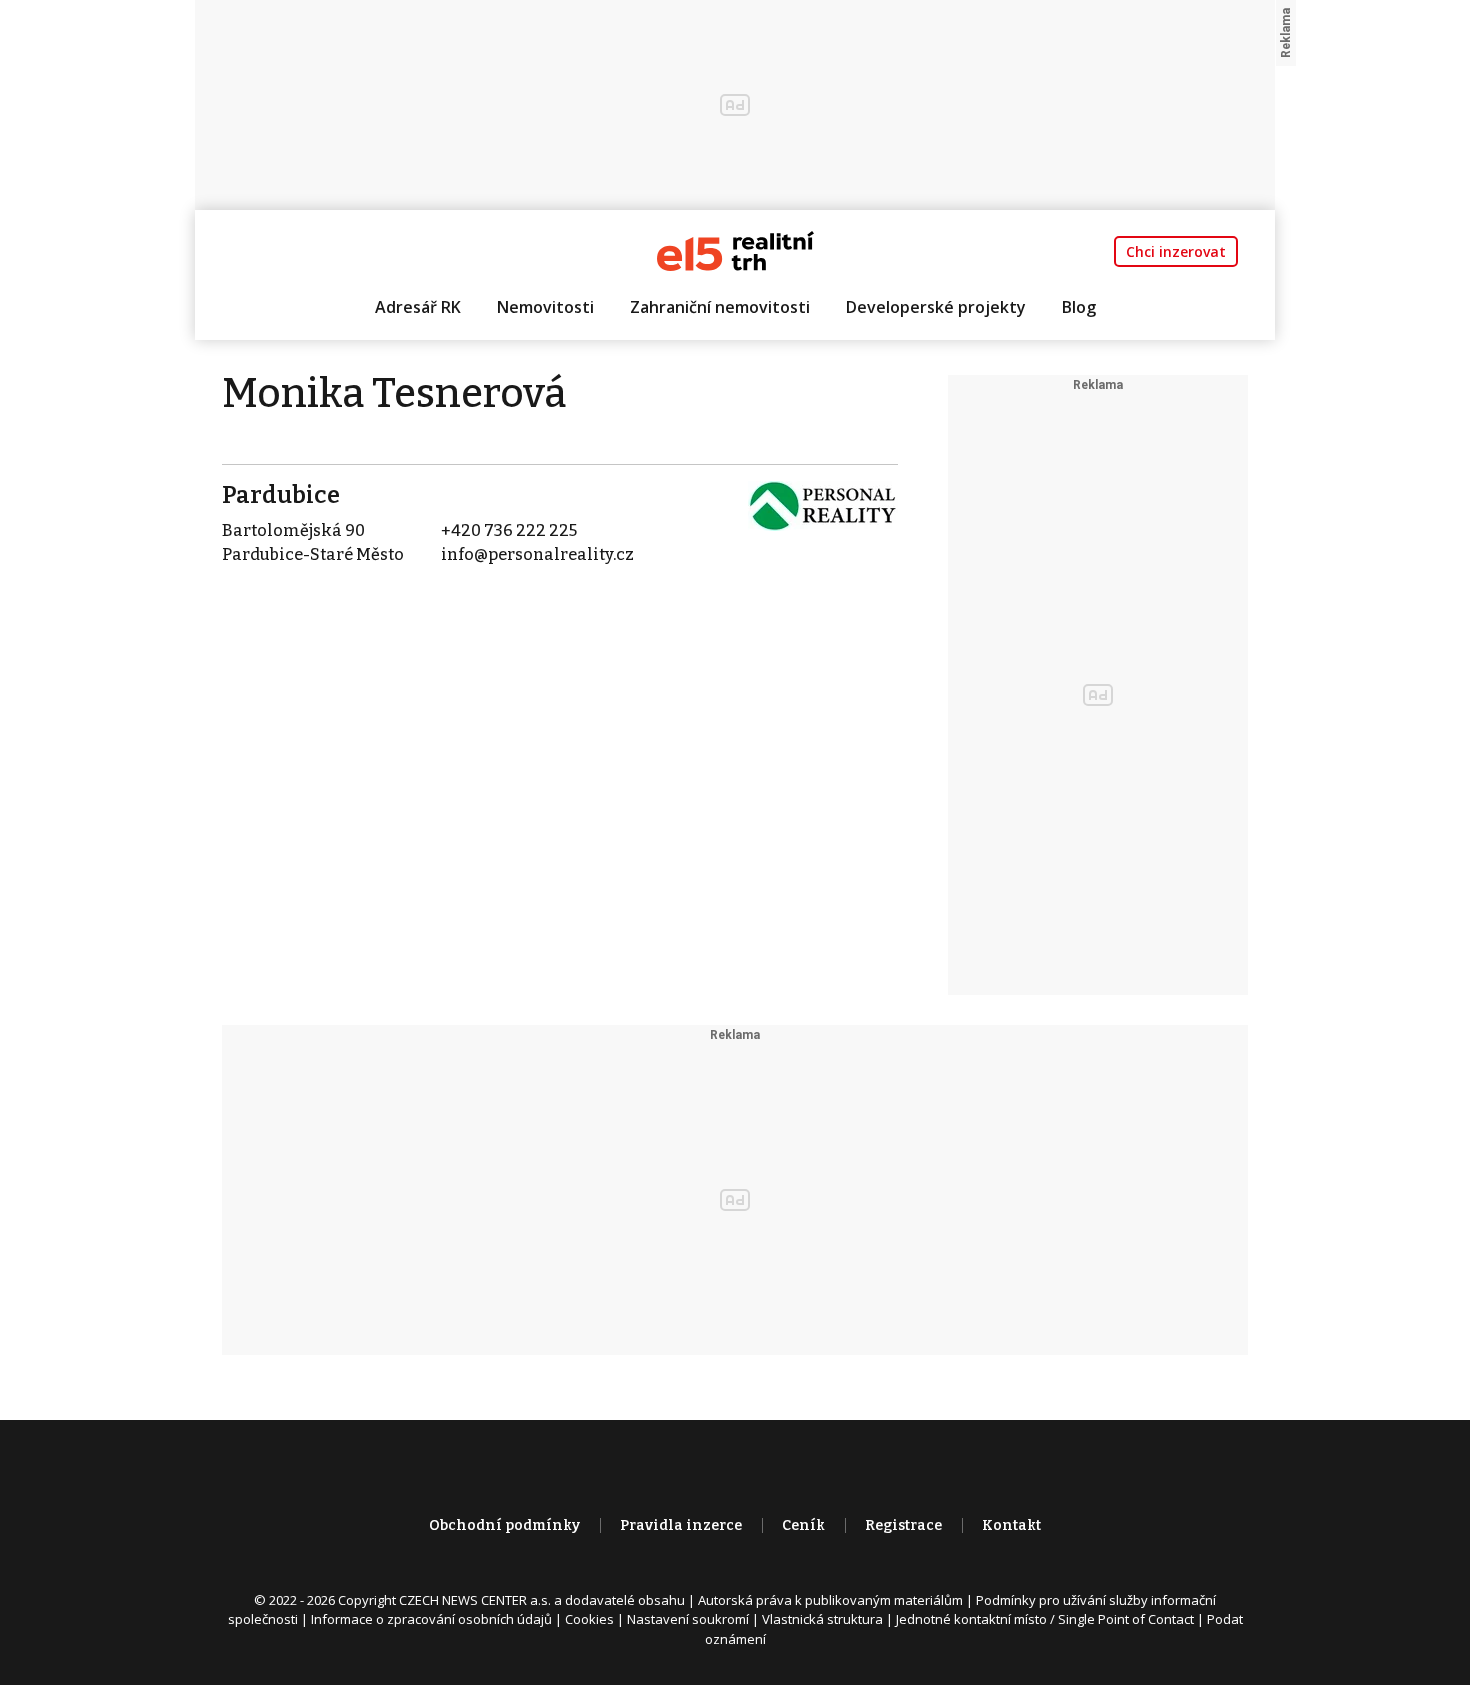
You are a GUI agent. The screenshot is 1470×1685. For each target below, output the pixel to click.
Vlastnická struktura (822, 1619)
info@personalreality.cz (537, 554)
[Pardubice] (823, 504)
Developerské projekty (936, 307)
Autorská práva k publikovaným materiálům (830, 1600)
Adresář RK (418, 307)
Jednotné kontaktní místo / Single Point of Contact (1045, 1619)
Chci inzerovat (1176, 251)
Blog (1079, 307)
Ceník (803, 1525)
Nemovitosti (545, 307)
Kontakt (1011, 1525)
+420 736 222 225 (509, 530)
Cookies (589, 1619)
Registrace (903, 1525)
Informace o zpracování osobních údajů (431, 1619)
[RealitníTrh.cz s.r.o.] (735, 249)
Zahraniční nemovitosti (720, 307)
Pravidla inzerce (681, 1525)
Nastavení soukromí (688, 1619)
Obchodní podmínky (504, 1525)
